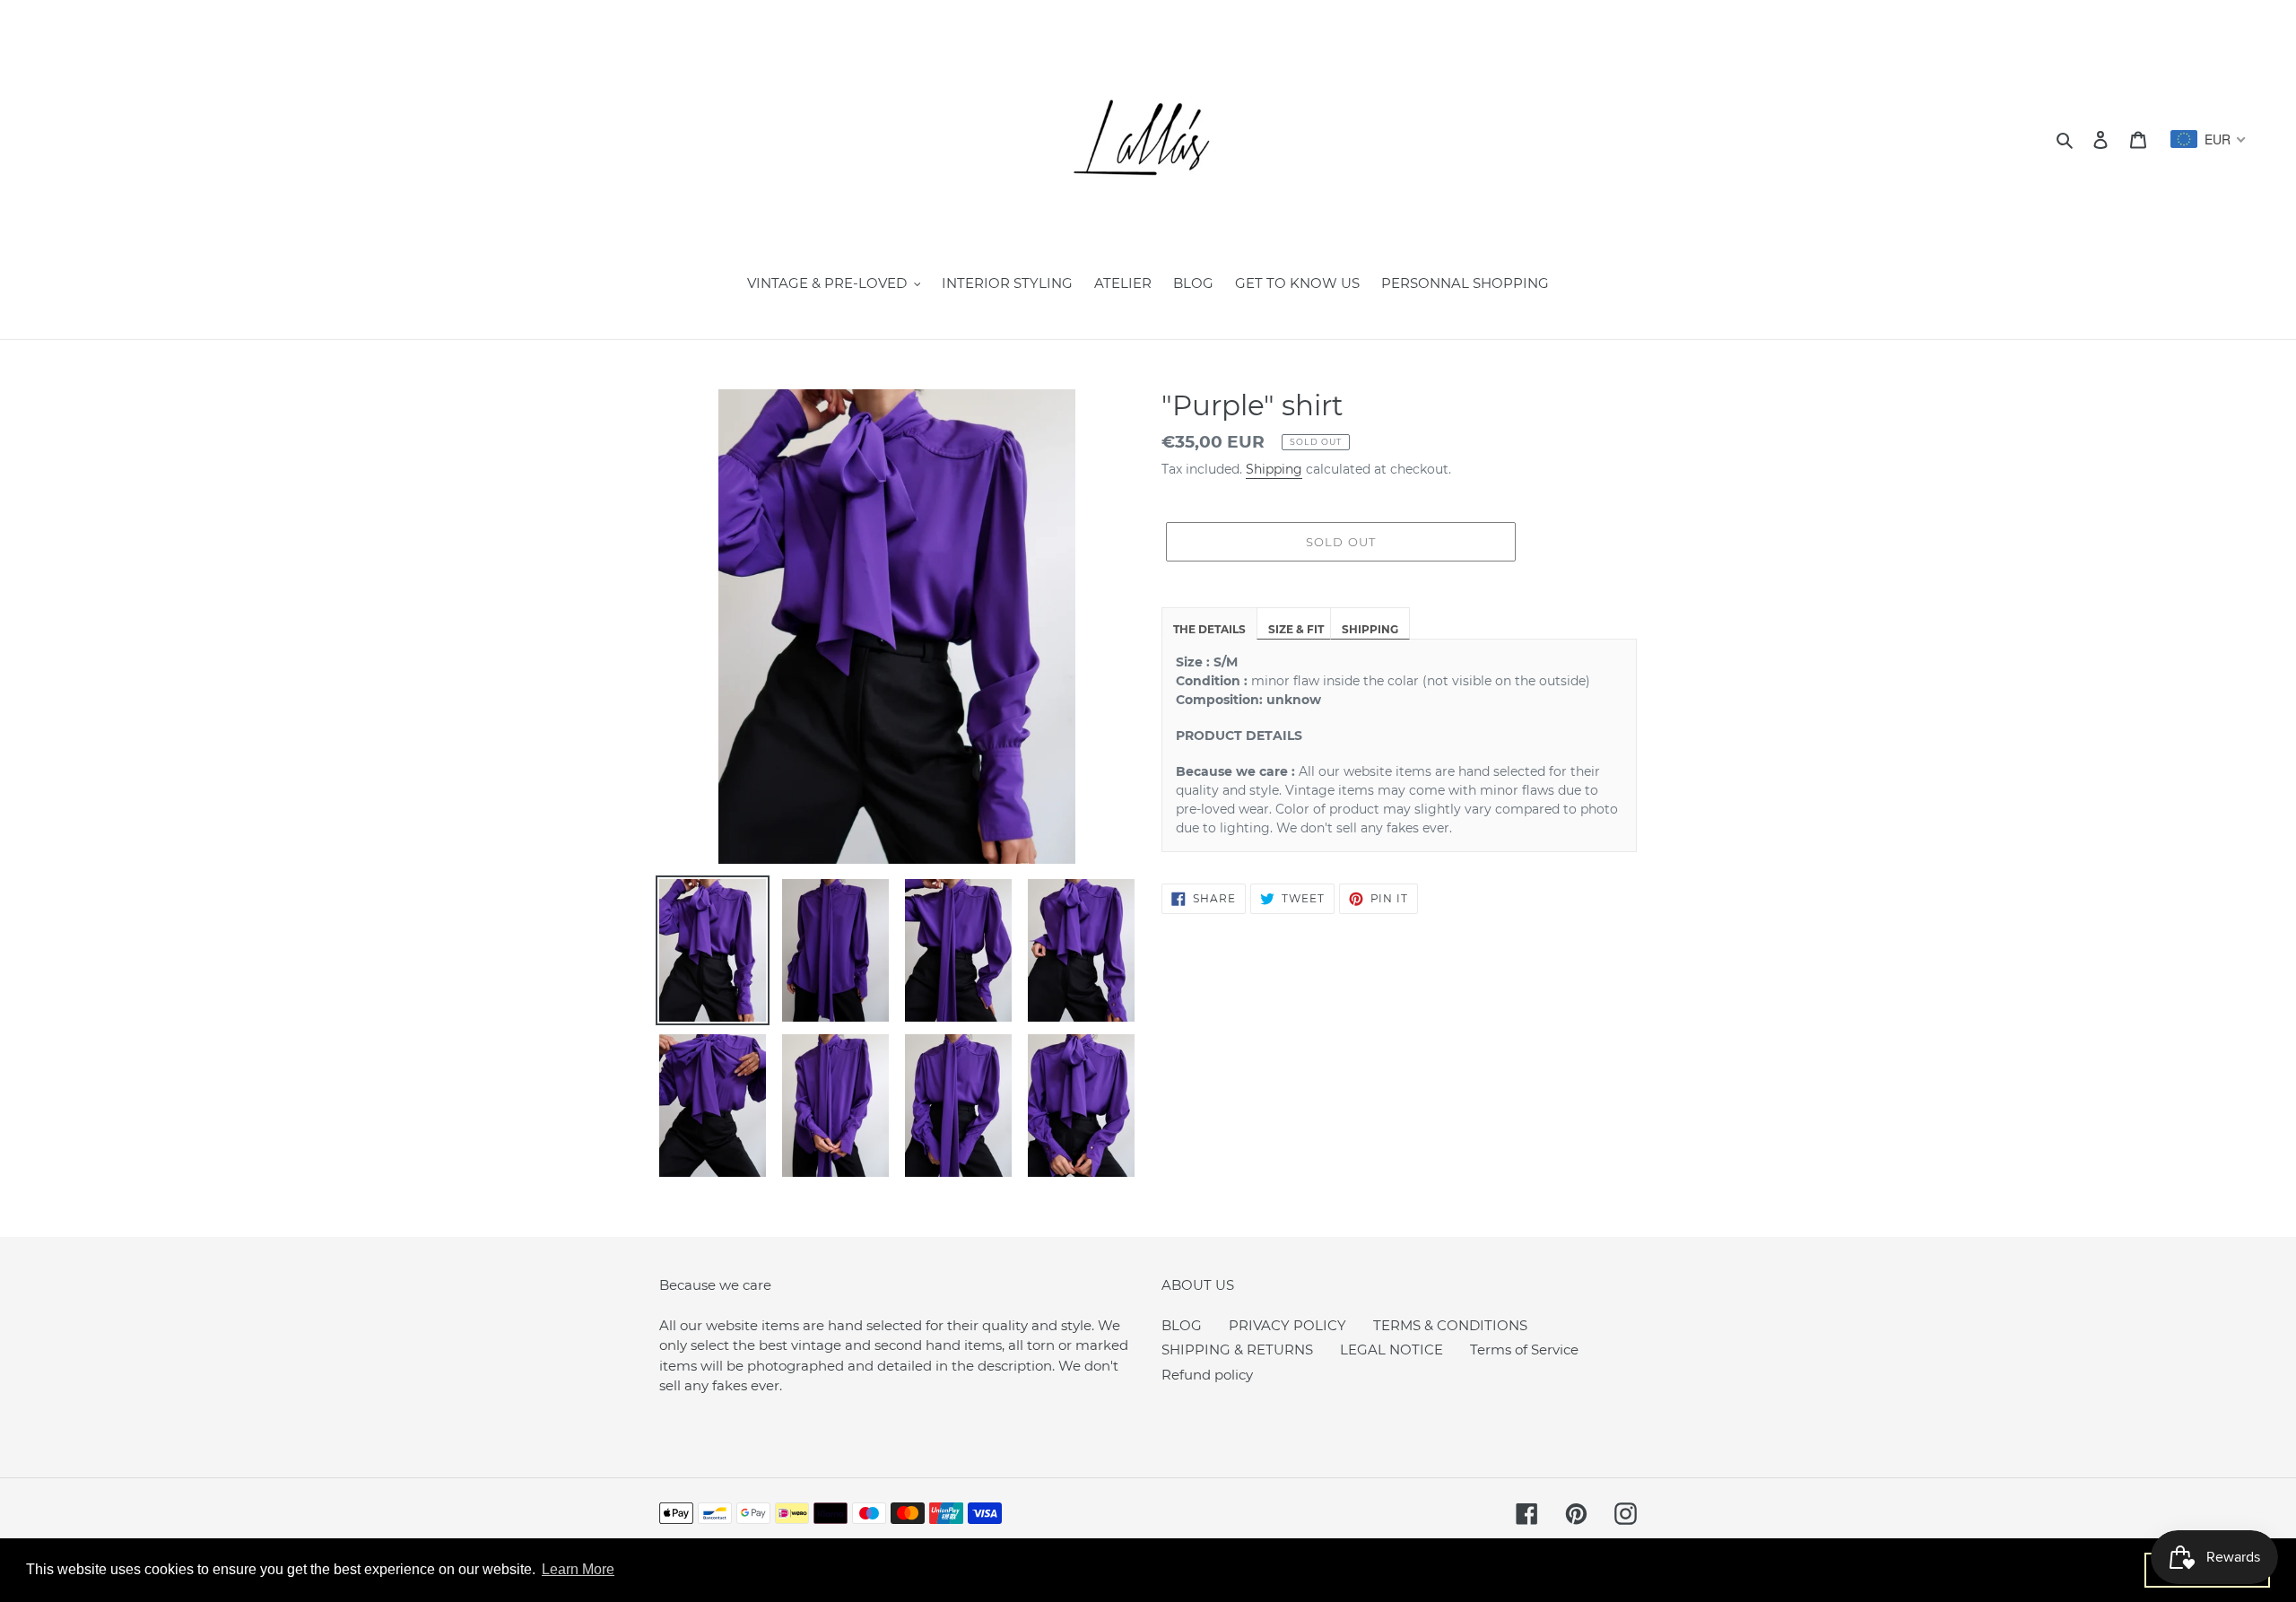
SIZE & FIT (1296, 629)
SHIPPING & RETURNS (1237, 1350)
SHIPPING (1370, 629)
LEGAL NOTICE (1392, 1350)
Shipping (1274, 469)
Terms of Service (1524, 1350)
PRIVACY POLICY (1287, 1325)
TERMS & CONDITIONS (1450, 1325)
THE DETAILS (1209, 629)
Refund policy (1207, 1375)
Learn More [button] (578, 1569)
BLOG (1182, 1325)
